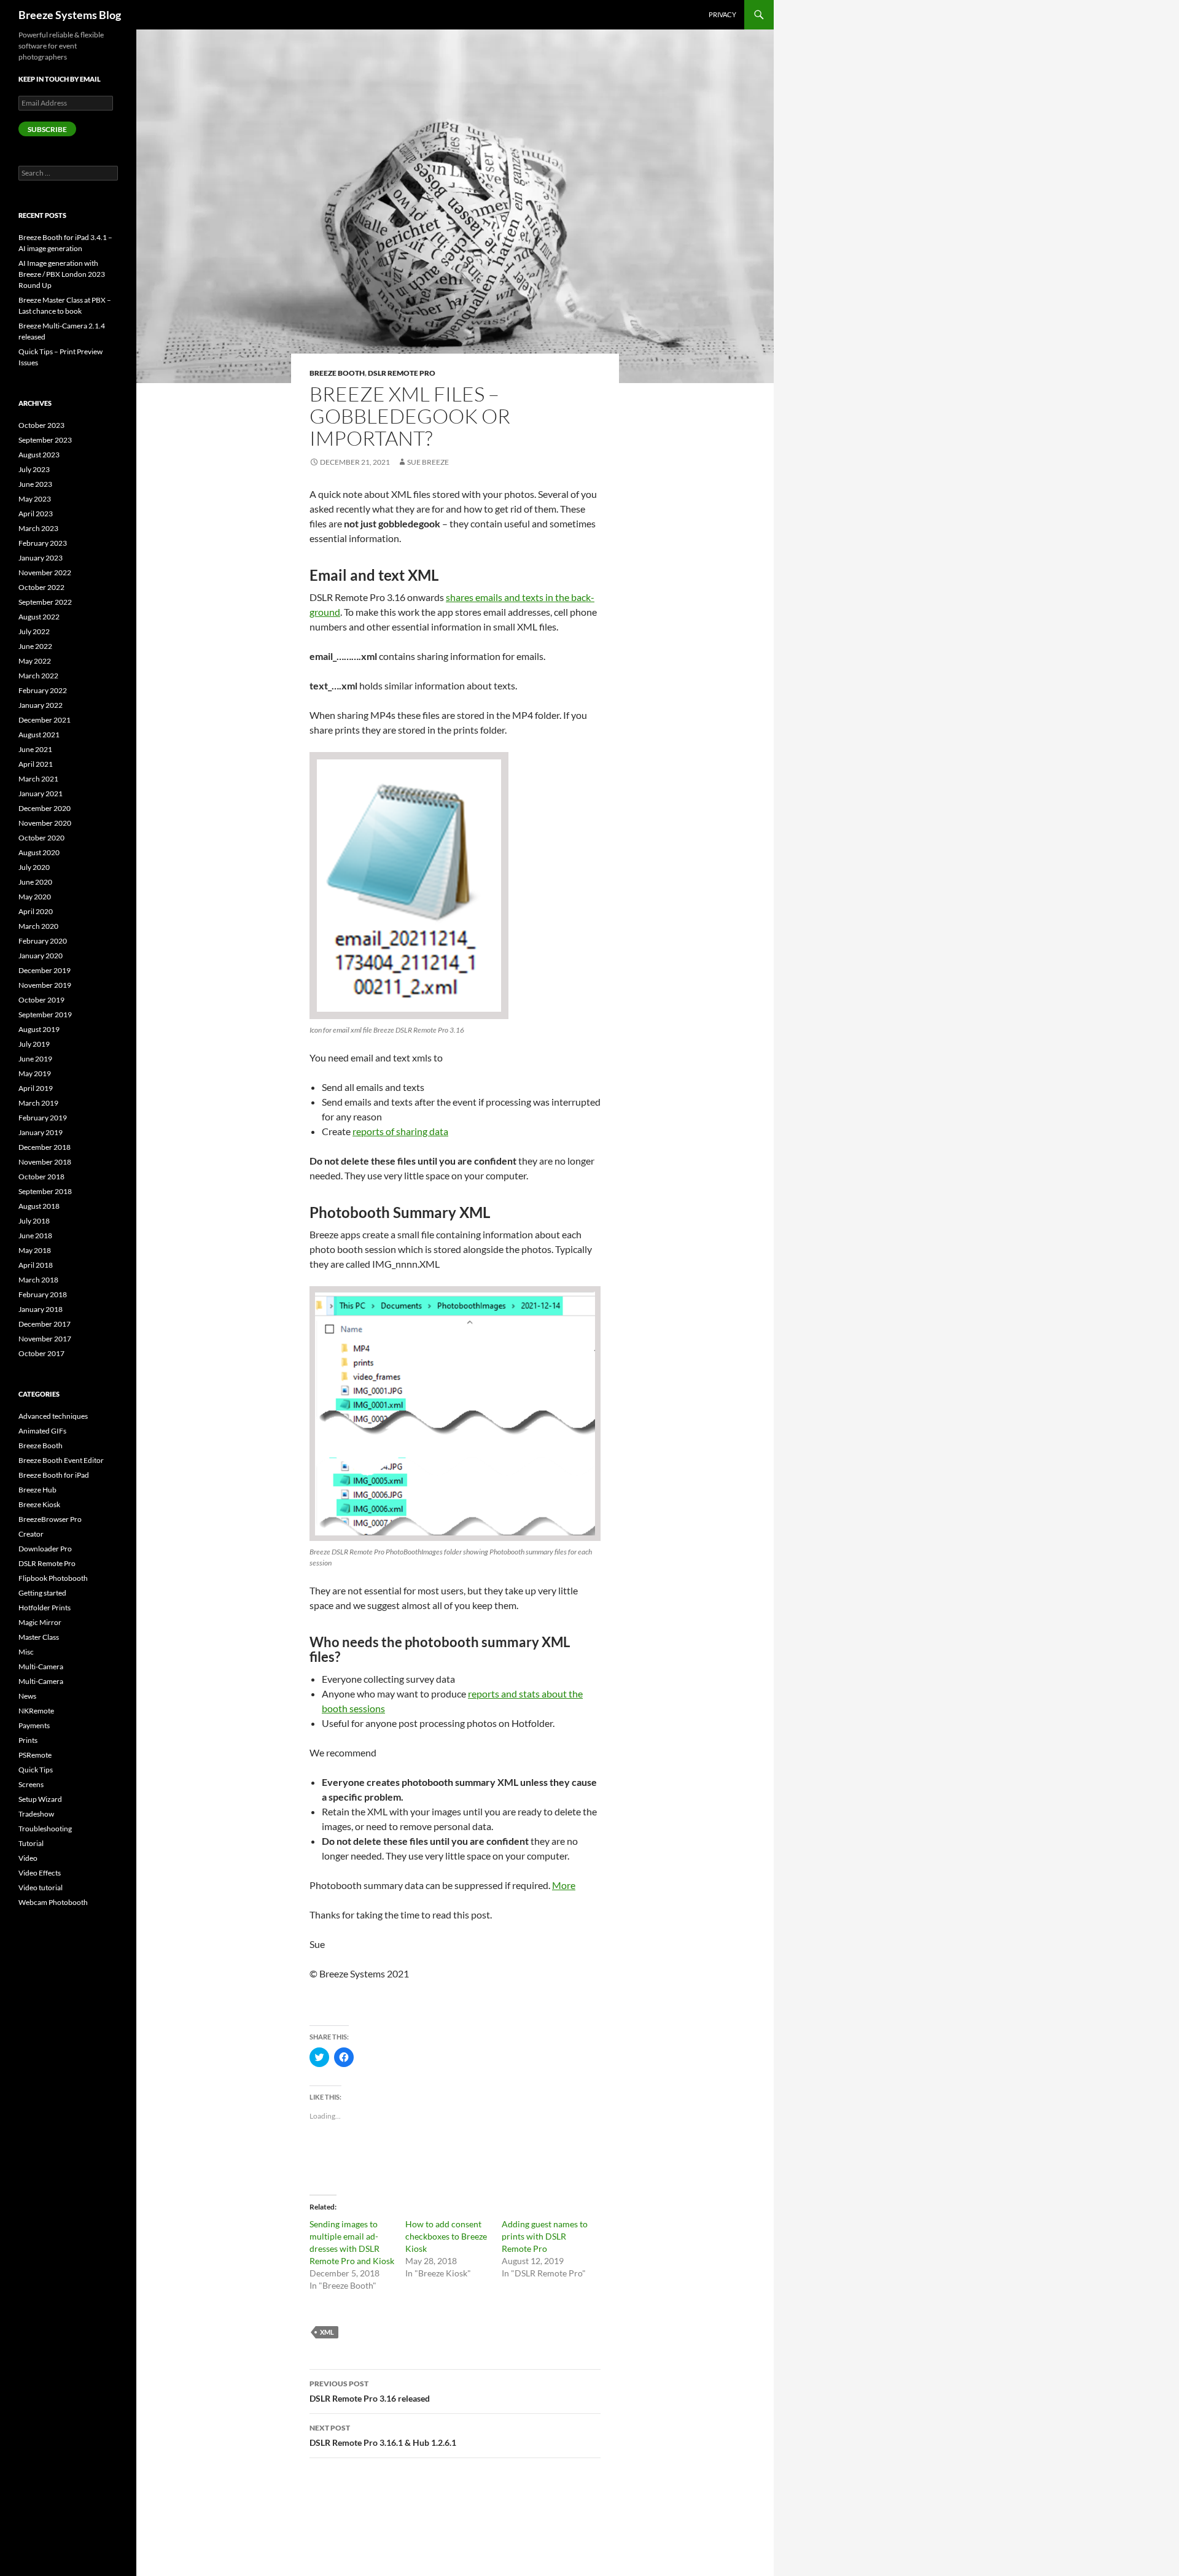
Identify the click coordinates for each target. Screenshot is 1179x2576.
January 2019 (41, 1132)
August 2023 (39, 455)
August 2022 (39, 617)
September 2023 (45, 440)
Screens (31, 1784)
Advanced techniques (53, 1416)
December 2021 (45, 720)
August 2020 (39, 852)
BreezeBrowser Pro (50, 1519)
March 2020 (38, 926)
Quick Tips (36, 1770)
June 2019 (35, 1059)
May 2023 (35, 499)
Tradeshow (36, 1814)
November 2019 (45, 985)
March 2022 (38, 676)
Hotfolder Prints (45, 1608)
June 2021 (35, 749)
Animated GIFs (42, 1431)
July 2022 (34, 631)
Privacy (722, 14)
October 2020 (41, 838)
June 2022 (35, 646)
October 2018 (41, 1177)
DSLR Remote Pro (402, 373)
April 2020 (36, 911)
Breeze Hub (37, 1490)
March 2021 (38, 779)
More (564, 1885)
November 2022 (45, 572)
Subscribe (47, 129)
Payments (34, 1725)
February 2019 (43, 1118)
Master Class (39, 1637)
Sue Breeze (428, 462)
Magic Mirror (40, 1622)
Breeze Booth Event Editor (61, 1460)
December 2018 (45, 1147)
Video (28, 1858)
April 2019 (36, 1088)
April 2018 (36, 1265)
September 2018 (45, 1191)
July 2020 (34, 867)
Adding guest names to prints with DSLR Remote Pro (545, 2236)
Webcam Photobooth (53, 1902)
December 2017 (45, 1324)
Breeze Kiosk (39, 1504)
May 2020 (35, 897)
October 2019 (41, 1000)
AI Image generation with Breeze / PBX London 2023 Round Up (62, 274)
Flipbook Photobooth (53, 1578)
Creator (31, 1534)
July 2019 (34, 1044)
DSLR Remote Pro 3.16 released (370, 2391)
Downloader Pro (45, 1549)
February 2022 (43, 690)
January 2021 (41, 793)
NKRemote (36, 1711)
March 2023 (38, 528)
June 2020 (35, 882)
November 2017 (45, 1339)
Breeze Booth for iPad (54, 1475)
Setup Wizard (40, 1799)
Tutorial (31, 1843)
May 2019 (35, 1073)
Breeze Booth (337, 373)
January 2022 (41, 705)
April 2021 (36, 764)
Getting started (42, 1593)
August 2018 (39, 1206)
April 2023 (36, 514)
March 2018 (38, 1280)
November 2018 (45, 1162)
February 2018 (43, 1294)
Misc (26, 1652)
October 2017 (41, 1353)
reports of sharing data (400, 1131)
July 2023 (34, 469)
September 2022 (45, 602)
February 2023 (43, 543)
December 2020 (45, 808)
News (27, 1696)
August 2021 (39, 735)
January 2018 (41, 1309)
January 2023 (41, 558)
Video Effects (40, 1873)
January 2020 (41, 956)
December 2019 (45, 970)
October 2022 (41, 587)
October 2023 (41, 425)
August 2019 (39, 1029)
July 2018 (34, 1221)
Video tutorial (41, 1887)
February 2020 (43, 941)
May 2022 (35, 661)
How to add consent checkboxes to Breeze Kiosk (446, 2236)
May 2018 (35, 1250)
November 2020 (45, 823)
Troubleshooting (45, 1829)
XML (327, 2332)
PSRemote (35, 1755)
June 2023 (35, 484)
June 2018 (35, 1236)
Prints (28, 1740)
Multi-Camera (41, 1666)
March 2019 (38, 1103)
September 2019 (45, 1014)
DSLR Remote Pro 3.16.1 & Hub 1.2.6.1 (383, 2435)
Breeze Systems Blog (70, 15)
